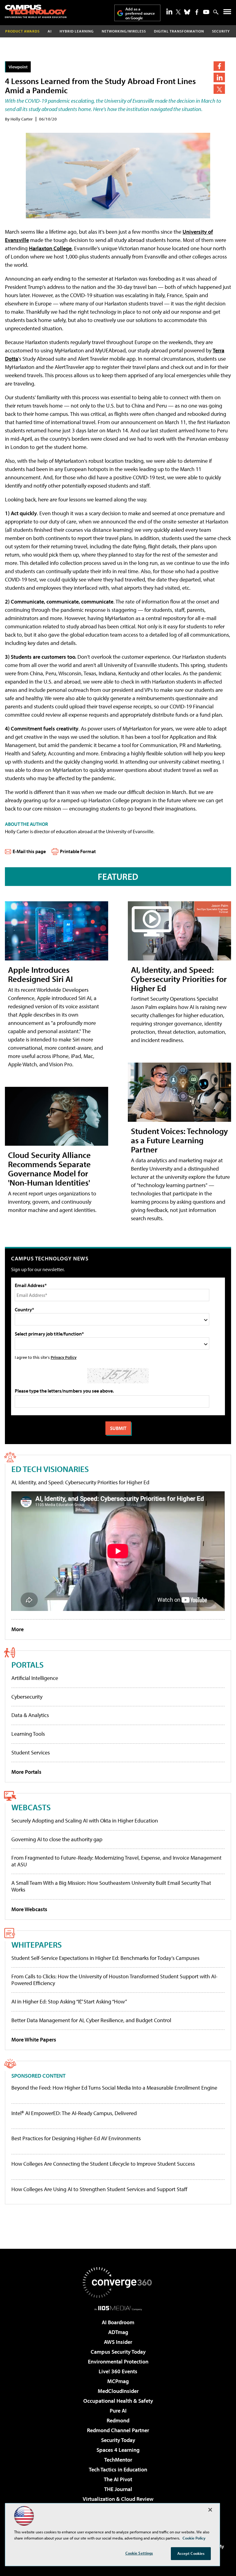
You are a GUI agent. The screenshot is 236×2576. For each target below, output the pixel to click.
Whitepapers (37, 1944)
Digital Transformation (179, 31)
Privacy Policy (64, 1357)
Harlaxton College (50, 248)
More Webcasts (29, 1909)
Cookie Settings (139, 2553)
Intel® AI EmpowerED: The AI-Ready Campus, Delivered (74, 2113)
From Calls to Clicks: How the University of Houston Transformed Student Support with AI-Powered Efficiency (114, 1980)
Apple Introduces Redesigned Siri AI (40, 974)
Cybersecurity (27, 1697)
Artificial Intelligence (35, 1678)
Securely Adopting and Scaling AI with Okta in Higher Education (85, 1821)
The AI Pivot (118, 2479)
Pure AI (118, 2411)
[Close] (210, 2510)
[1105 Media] (118, 2308)
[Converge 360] (118, 2283)
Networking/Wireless (124, 31)
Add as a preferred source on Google (140, 13)
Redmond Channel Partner (118, 2430)
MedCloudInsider (118, 2391)
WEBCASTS (31, 1807)
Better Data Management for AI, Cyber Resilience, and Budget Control (91, 2020)
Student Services (31, 1752)
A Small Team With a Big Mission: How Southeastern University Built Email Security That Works (111, 1886)
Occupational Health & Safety (118, 2401)
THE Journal (118, 2489)
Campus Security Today (118, 2352)
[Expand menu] (227, 13)
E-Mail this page (29, 851)
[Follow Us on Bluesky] (187, 12)
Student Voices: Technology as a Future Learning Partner (179, 1140)
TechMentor (118, 2460)
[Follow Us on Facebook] (197, 12)
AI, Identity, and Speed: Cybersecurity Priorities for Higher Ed (179, 979)
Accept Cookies (191, 2553)
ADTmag (118, 2332)
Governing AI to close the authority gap (57, 1839)
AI (50, 31)
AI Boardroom (118, 2322)
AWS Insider (118, 2342)
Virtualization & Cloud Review (118, 2499)
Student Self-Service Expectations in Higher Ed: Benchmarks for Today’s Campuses (105, 1958)
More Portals (26, 1772)
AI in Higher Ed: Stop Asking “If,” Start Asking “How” (69, 2001)
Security (221, 31)
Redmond (118, 2420)
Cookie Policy (194, 2538)
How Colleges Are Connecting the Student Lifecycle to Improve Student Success (103, 2164)
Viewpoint (18, 67)
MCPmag (118, 2381)
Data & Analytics (30, 1715)
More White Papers (34, 2039)
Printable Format (78, 851)
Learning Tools (28, 1734)
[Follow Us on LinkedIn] (169, 11)
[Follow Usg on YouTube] (206, 12)
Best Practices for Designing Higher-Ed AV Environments (76, 2138)
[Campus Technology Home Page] (36, 11)
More (18, 1629)
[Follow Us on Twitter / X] (178, 12)
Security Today (118, 2440)
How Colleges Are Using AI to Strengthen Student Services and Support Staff (99, 2189)
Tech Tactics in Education (118, 2469)
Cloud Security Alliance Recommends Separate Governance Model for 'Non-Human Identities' (49, 1169)
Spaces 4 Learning (118, 2450)
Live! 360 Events (118, 2371)
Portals (28, 1664)
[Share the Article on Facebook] (219, 66)
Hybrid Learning (77, 31)
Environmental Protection (118, 2361)
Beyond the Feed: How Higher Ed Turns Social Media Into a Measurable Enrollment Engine (114, 2088)
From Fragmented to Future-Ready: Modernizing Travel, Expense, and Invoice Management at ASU (116, 1861)
